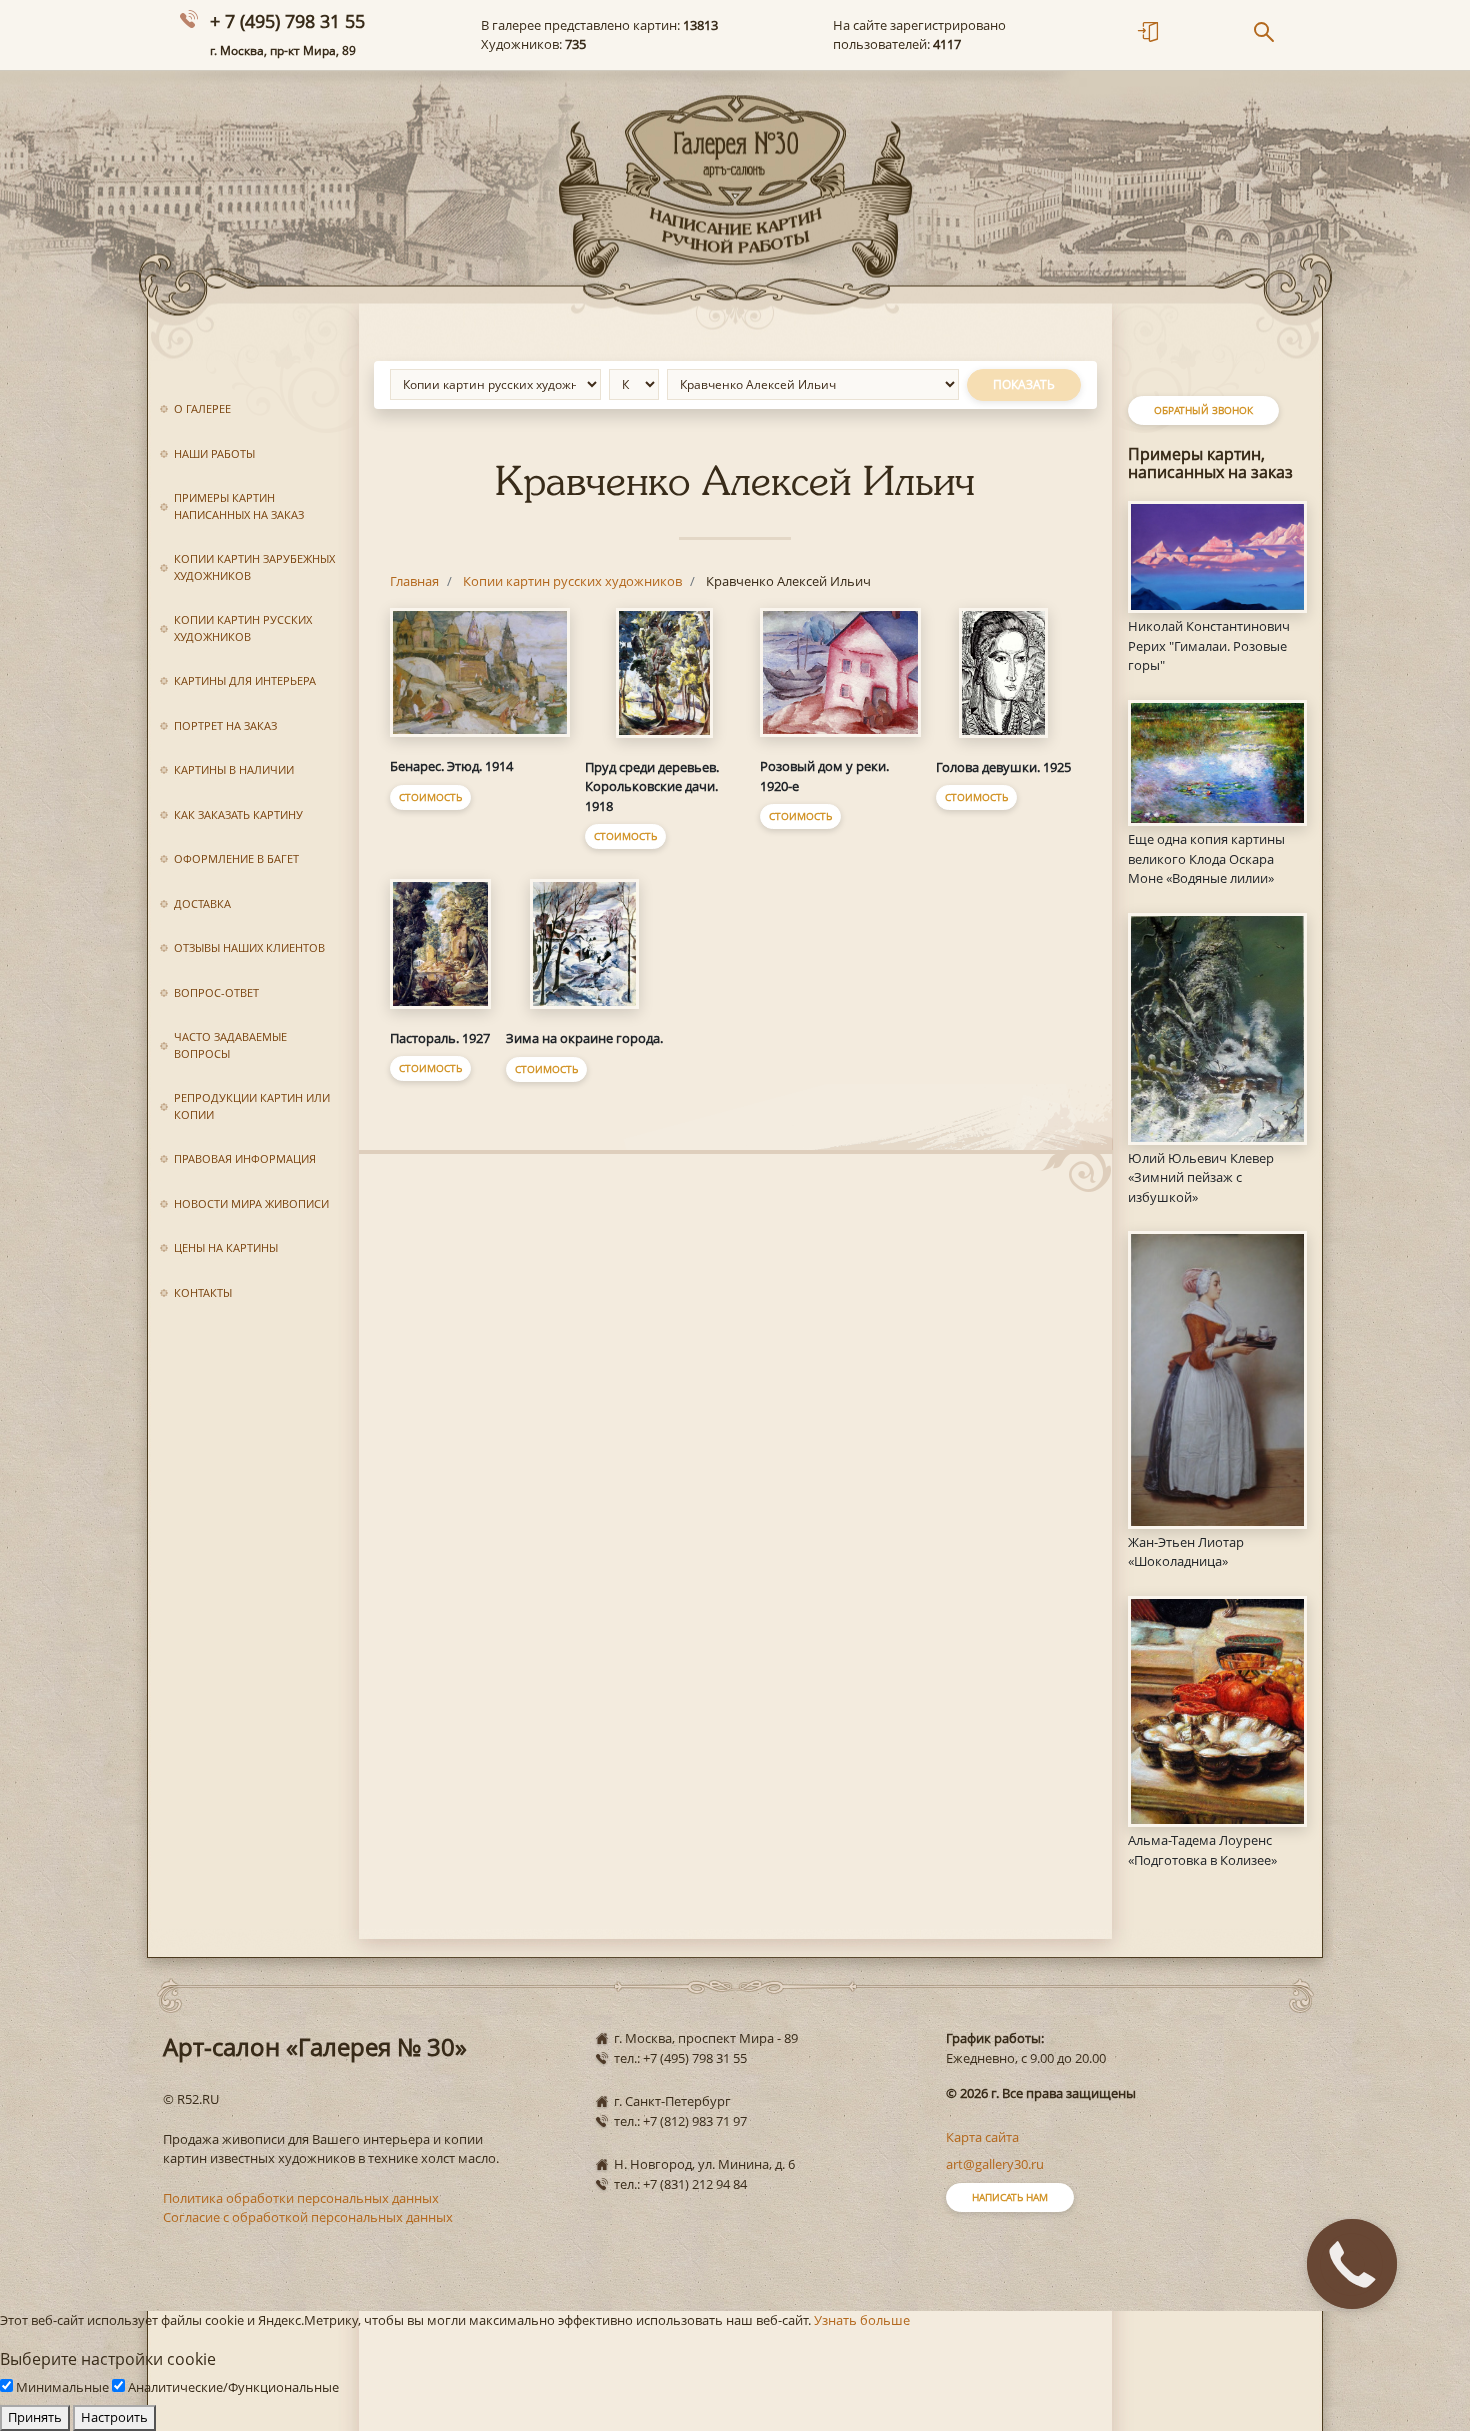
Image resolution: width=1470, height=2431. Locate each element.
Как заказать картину (238, 814)
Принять (35, 2417)
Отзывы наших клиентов (249, 947)
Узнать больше (862, 2320)
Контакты (203, 1292)
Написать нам (1010, 2197)
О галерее (202, 408)
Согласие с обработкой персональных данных (308, 2217)
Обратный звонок (1203, 410)
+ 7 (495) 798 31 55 (287, 21)
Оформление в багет (236, 858)
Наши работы (214, 453)
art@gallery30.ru (995, 2164)
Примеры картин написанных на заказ (239, 506)
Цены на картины (226, 1247)
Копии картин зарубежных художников (254, 567)
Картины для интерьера (245, 680)
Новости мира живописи (251, 1203)
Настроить (114, 2417)
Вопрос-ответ (216, 992)
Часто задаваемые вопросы (230, 1045)
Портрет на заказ (225, 725)
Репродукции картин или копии (252, 1106)
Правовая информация (245, 1158)
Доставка (202, 903)
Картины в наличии (234, 769)
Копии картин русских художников (243, 628)
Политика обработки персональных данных (301, 2198)
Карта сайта (982, 2137)
